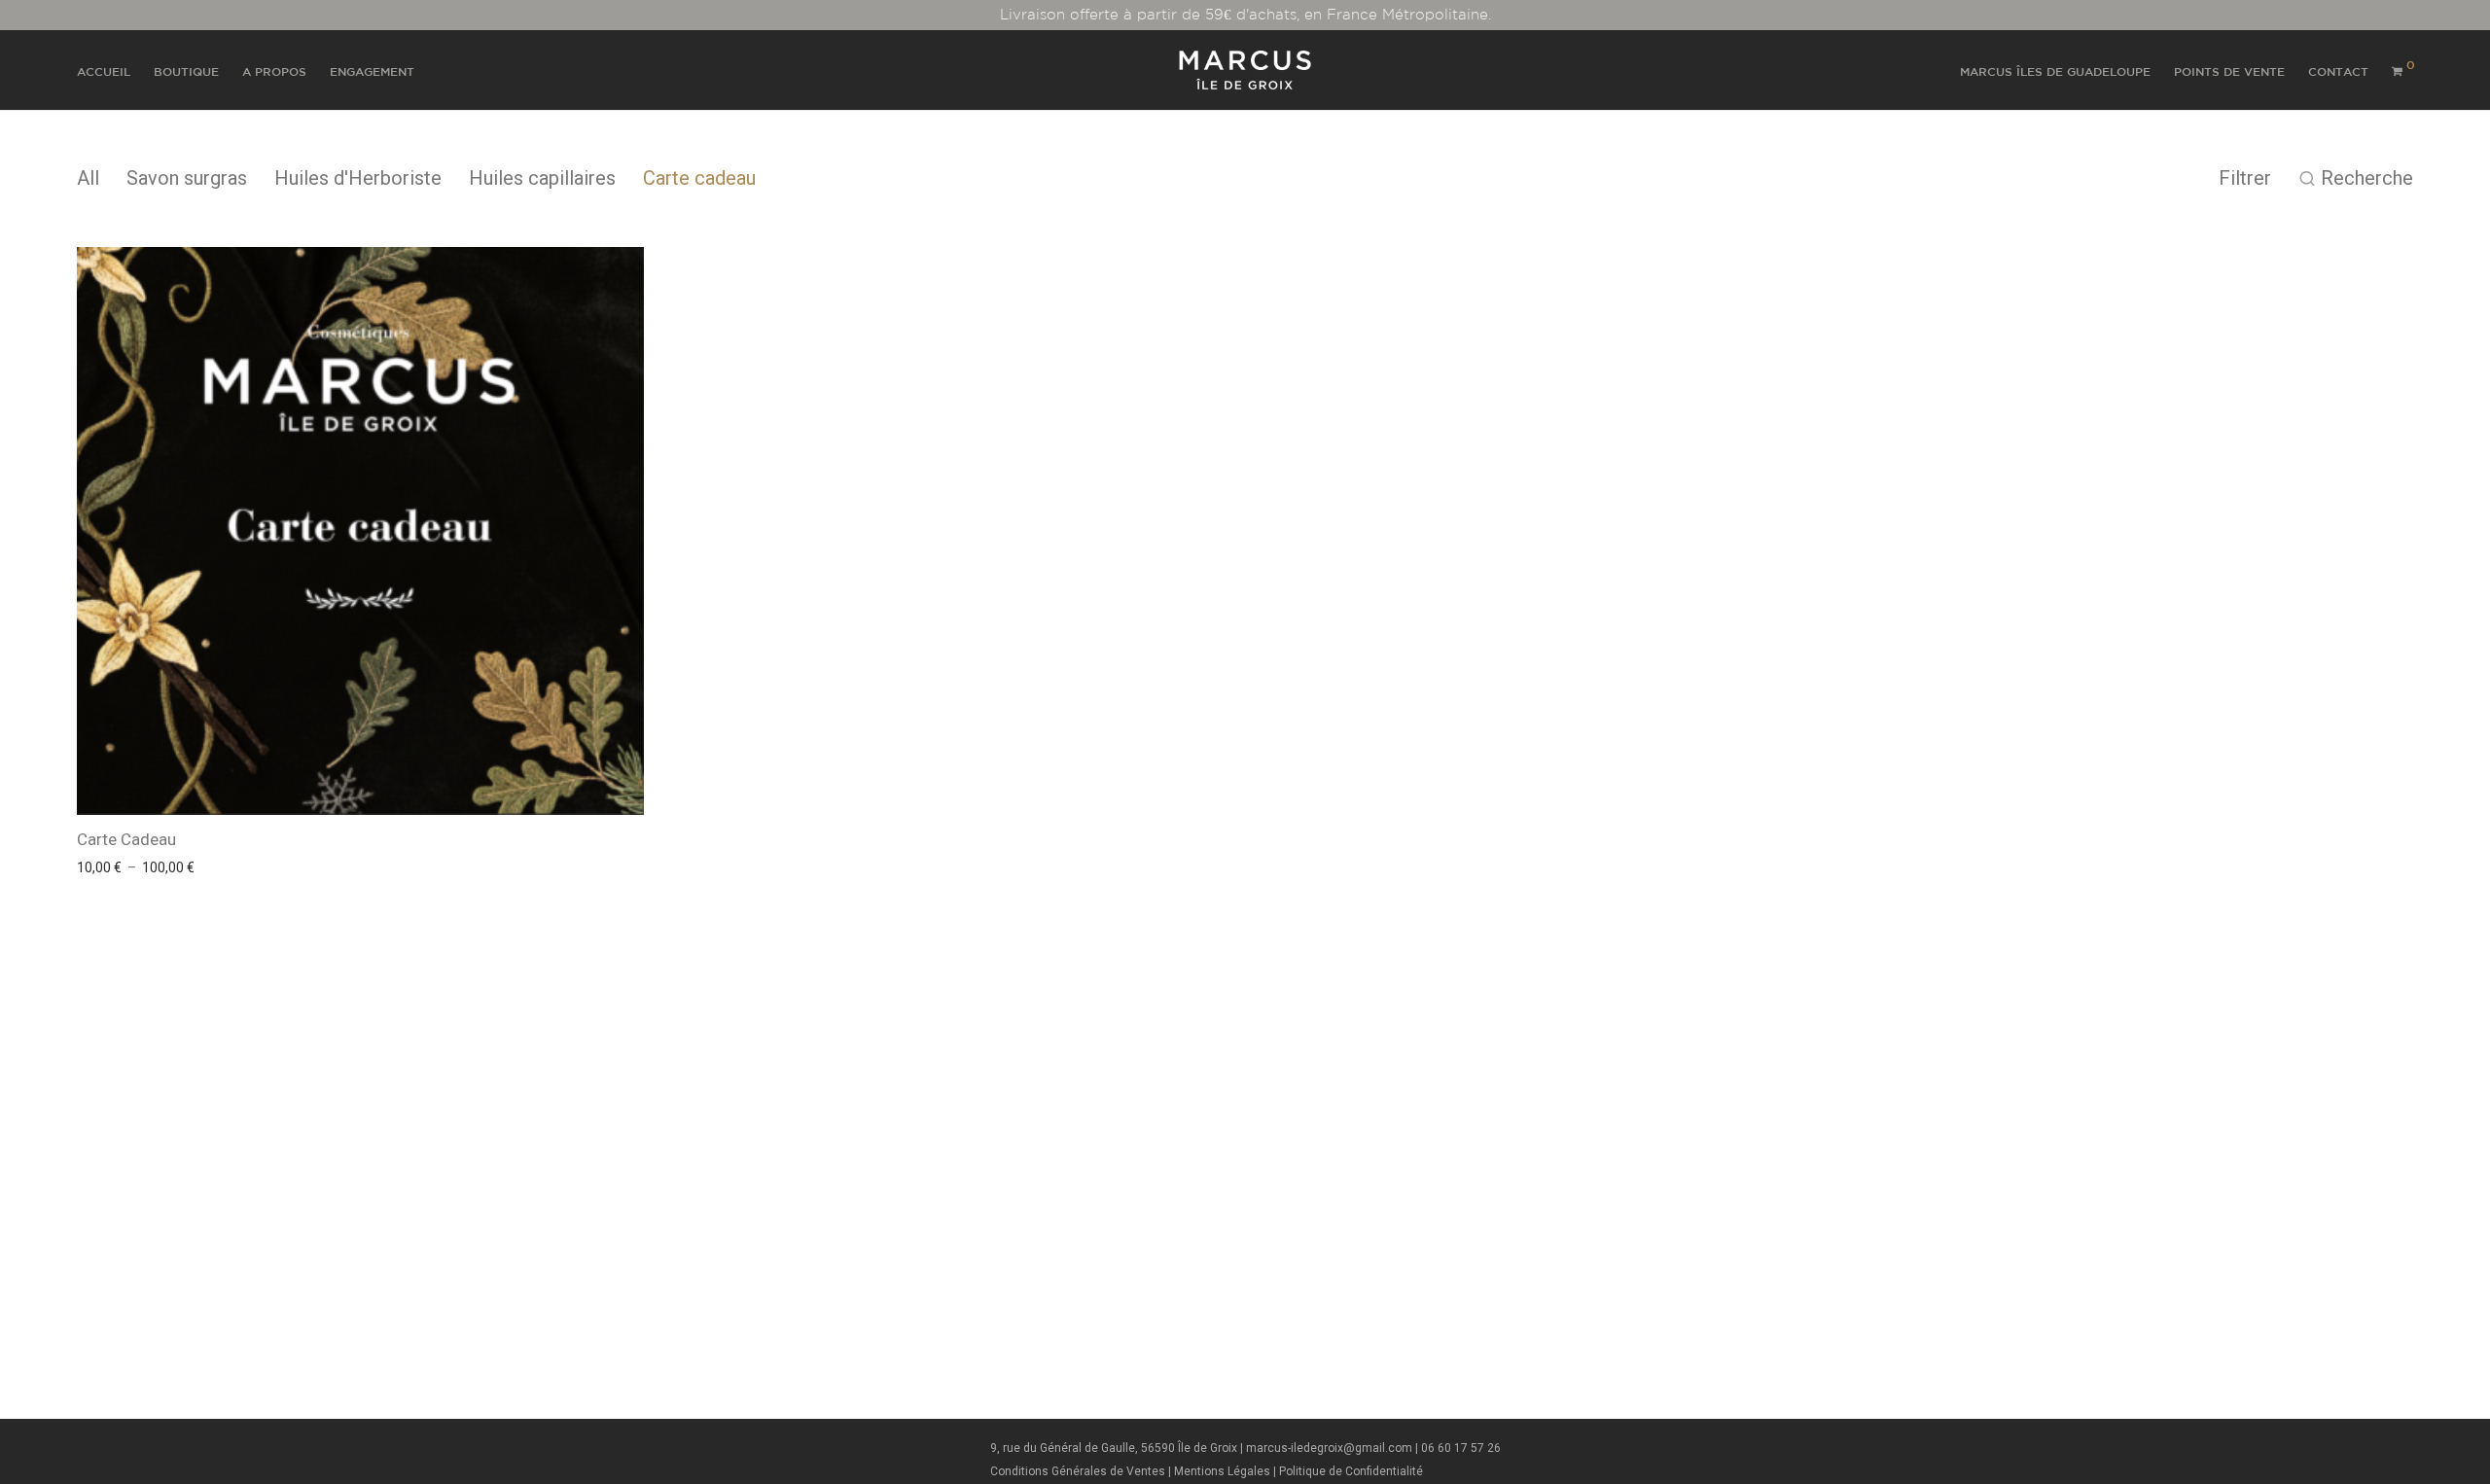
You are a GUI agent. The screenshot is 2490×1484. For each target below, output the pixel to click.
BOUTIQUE (186, 71)
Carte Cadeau (126, 839)
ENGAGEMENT (372, 71)
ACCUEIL (104, 71)
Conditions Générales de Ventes (1078, 1471)
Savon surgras (187, 178)
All (88, 178)
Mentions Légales (1222, 1471)
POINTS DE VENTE (2229, 71)
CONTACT (2338, 71)
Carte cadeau (699, 178)
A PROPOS (274, 71)
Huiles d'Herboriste (358, 178)
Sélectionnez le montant (146, 867)
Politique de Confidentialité (1351, 1471)
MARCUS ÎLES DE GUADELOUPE (2055, 71)
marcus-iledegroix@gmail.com (1329, 1448)
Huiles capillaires (542, 178)
